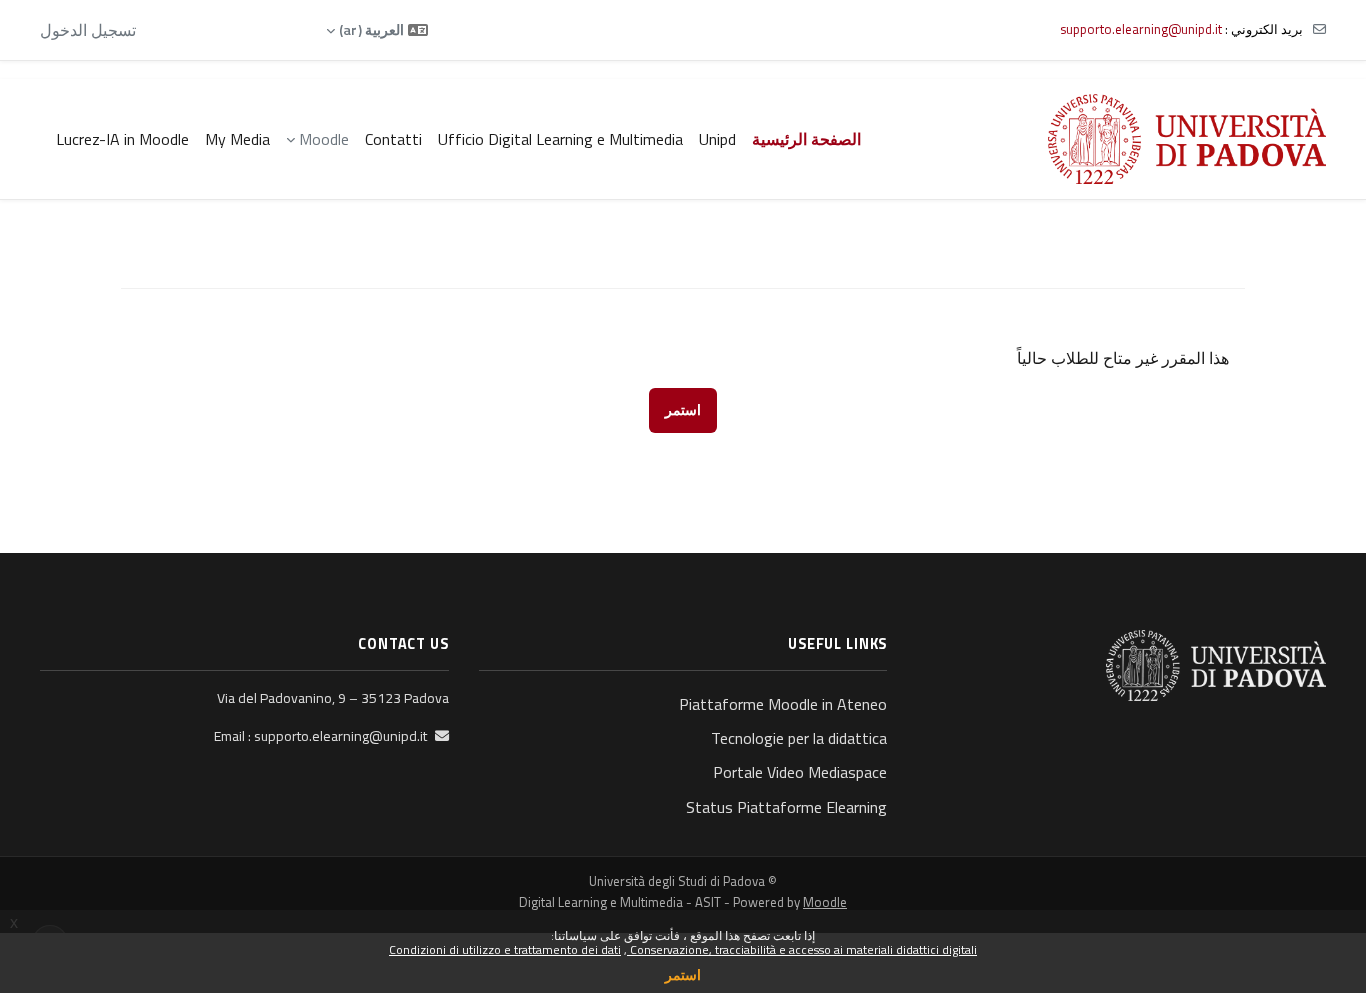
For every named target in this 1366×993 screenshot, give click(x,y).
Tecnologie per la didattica (799, 738)
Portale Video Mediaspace (800, 772)
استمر (683, 974)
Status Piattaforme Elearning (786, 807)
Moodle (825, 902)
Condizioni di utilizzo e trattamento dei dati (505, 949)
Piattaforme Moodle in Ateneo (783, 704)
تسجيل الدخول (88, 30)
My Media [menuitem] (237, 139)
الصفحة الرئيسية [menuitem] (806, 139)
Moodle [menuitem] (324, 139)
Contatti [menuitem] (393, 139)
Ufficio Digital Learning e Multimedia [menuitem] (560, 139)
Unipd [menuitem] (717, 139)
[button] (377, 30)
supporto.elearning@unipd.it (1141, 29)
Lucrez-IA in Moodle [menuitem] (122, 139)
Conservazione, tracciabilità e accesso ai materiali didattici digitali (802, 949)
